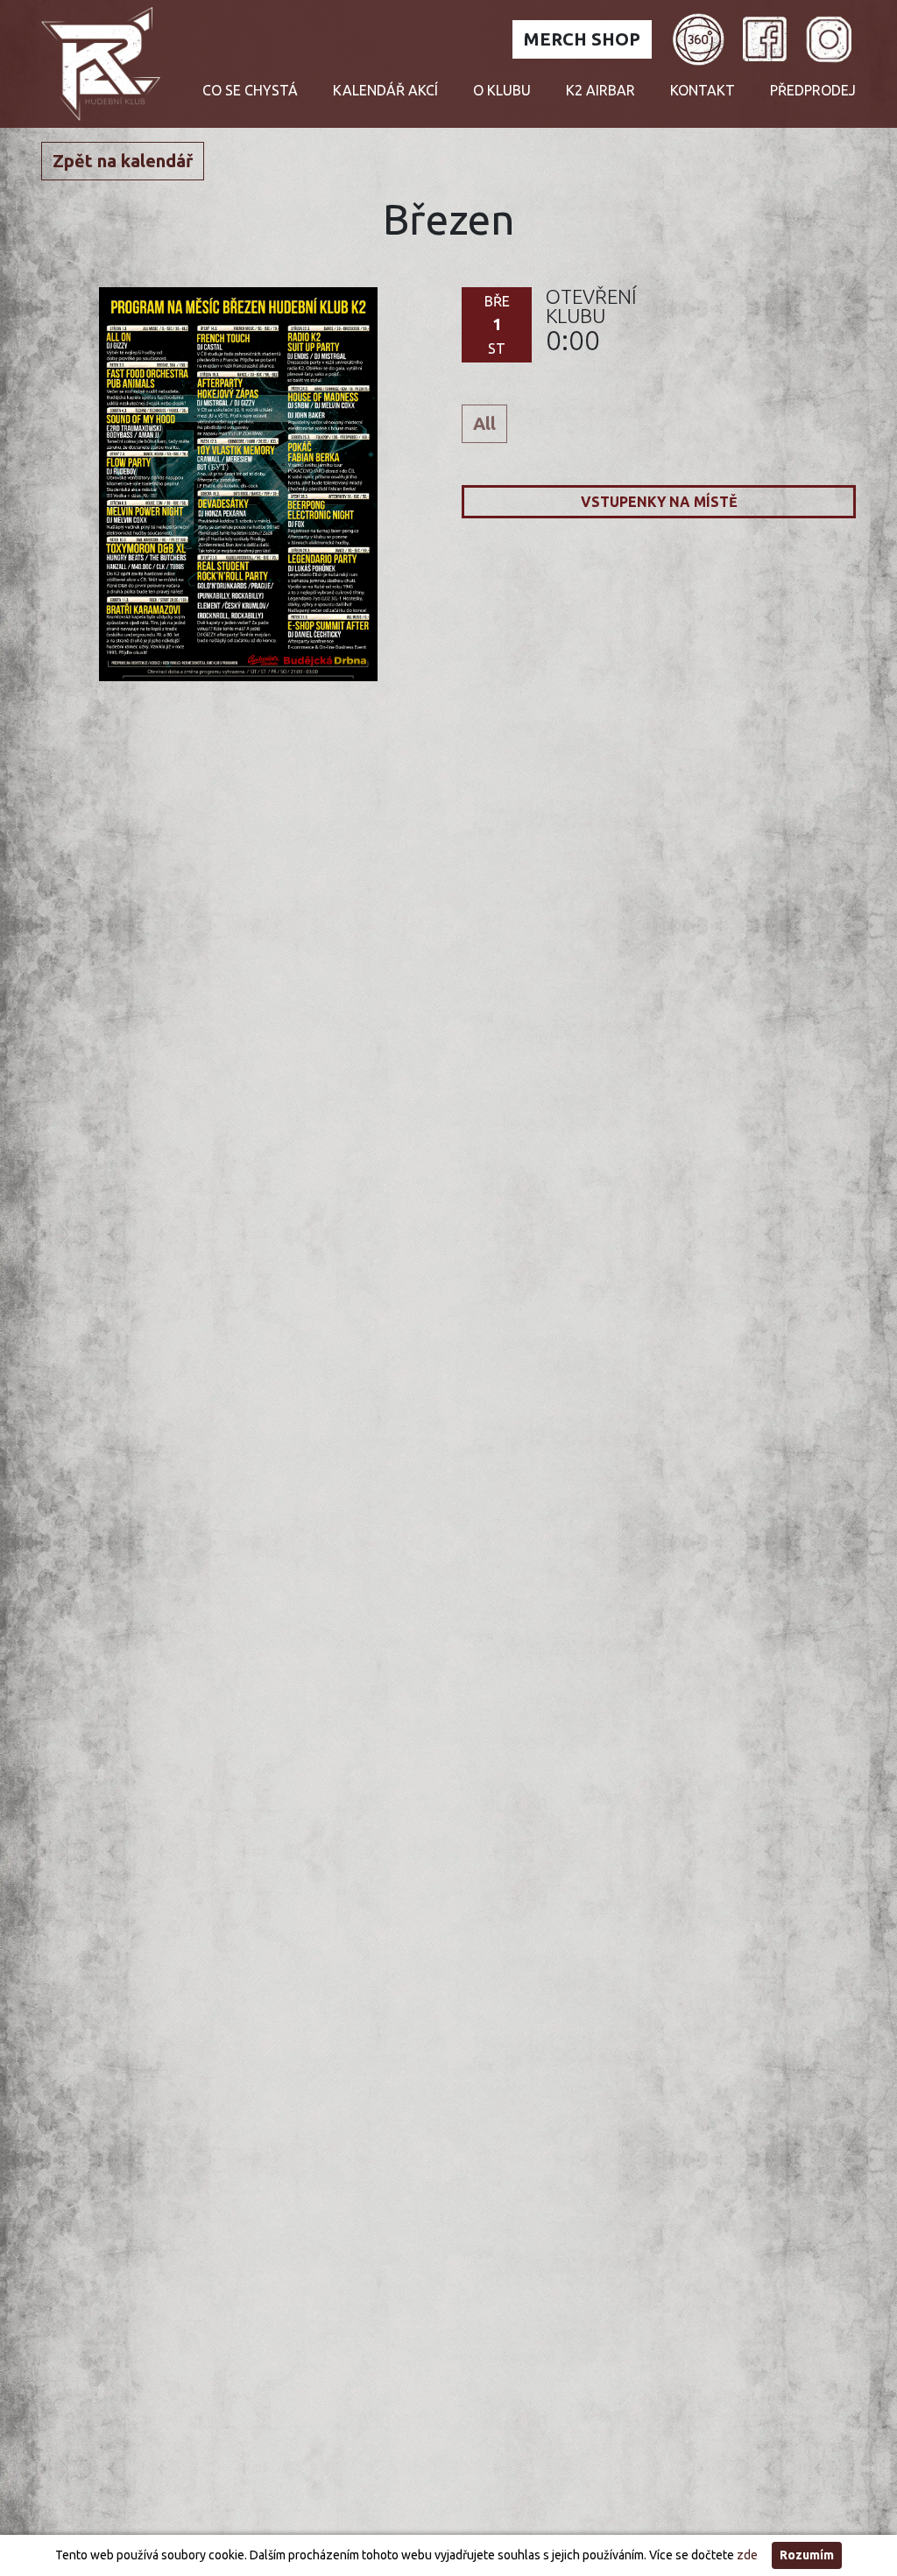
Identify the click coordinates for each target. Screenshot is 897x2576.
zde (747, 2555)
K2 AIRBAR (600, 90)
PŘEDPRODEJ (813, 90)
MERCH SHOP (582, 39)
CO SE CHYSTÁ (250, 90)
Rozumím (807, 2555)
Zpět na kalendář (123, 161)
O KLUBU (502, 90)
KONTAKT (703, 90)
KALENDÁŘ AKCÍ (385, 90)
